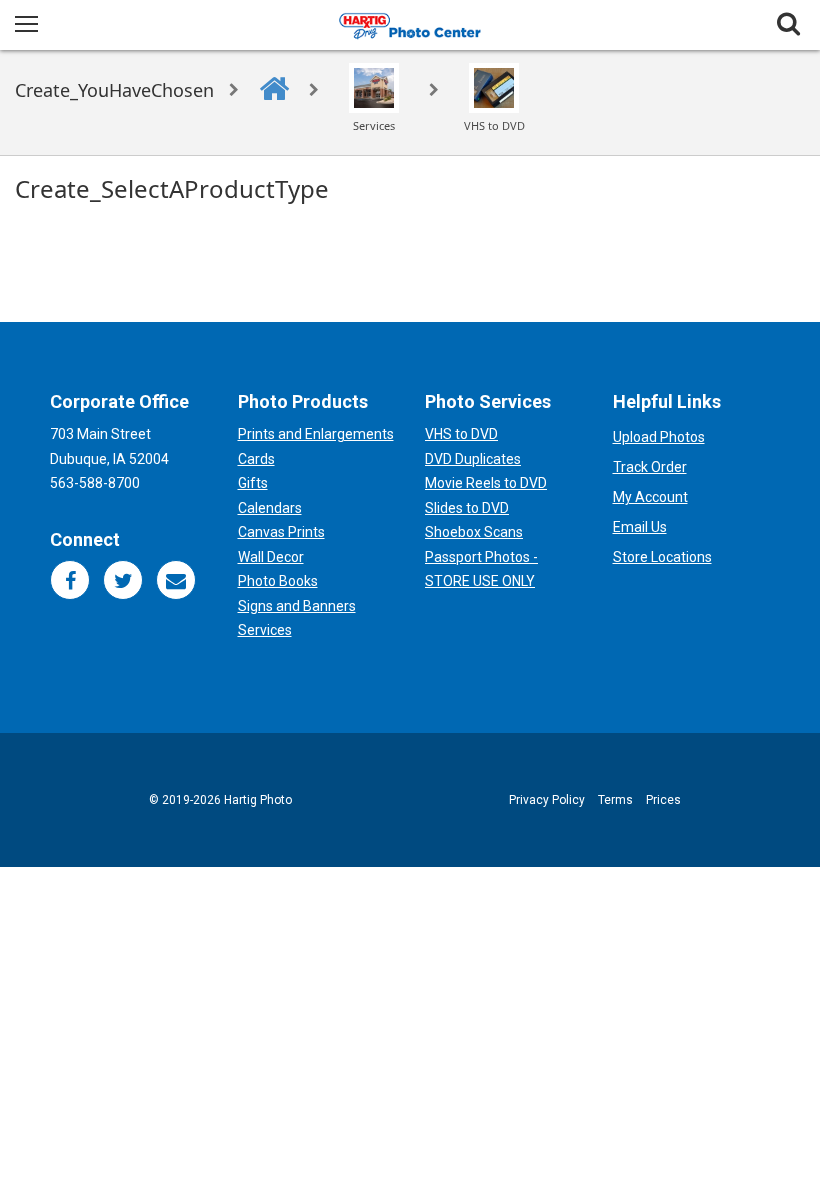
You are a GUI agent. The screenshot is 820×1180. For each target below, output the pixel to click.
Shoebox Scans (474, 532)
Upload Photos (659, 437)
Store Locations (662, 557)
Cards (256, 459)
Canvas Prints (281, 532)
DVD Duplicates (473, 459)
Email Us (640, 527)
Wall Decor (271, 557)
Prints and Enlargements (316, 434)
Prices (663, 800)
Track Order (650, 467)
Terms (615, 800)
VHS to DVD (461, 434)
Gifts (253, 483)
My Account (650, 497)
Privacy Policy (547, 800)
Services (265, 630)
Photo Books (278, 581)
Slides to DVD (467, 508)
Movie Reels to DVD (486, 483)
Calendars (270, 508)
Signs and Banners (297, 606)
